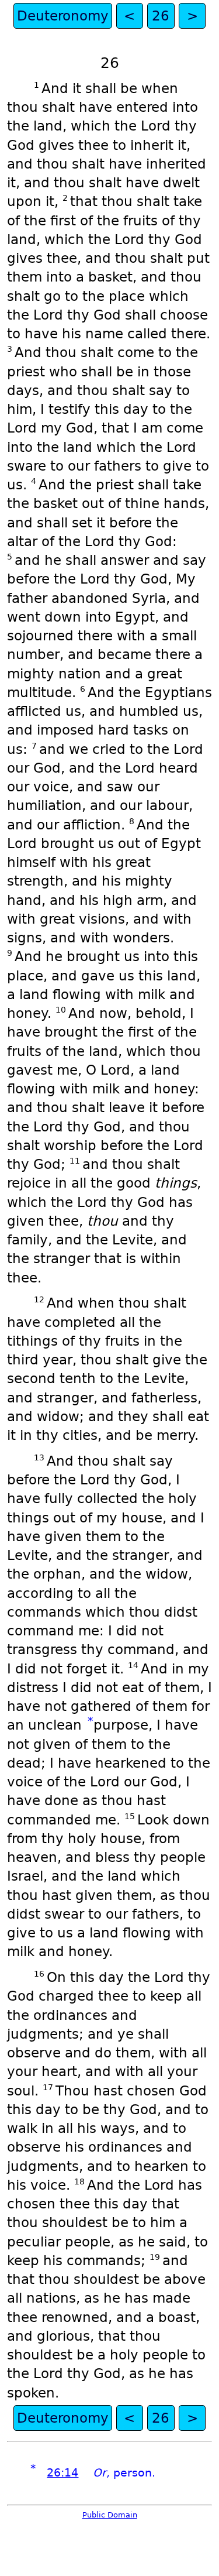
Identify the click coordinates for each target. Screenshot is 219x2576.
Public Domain (110, 2515)
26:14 (62, 2473)
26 (161, 16)
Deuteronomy (63, 16)
